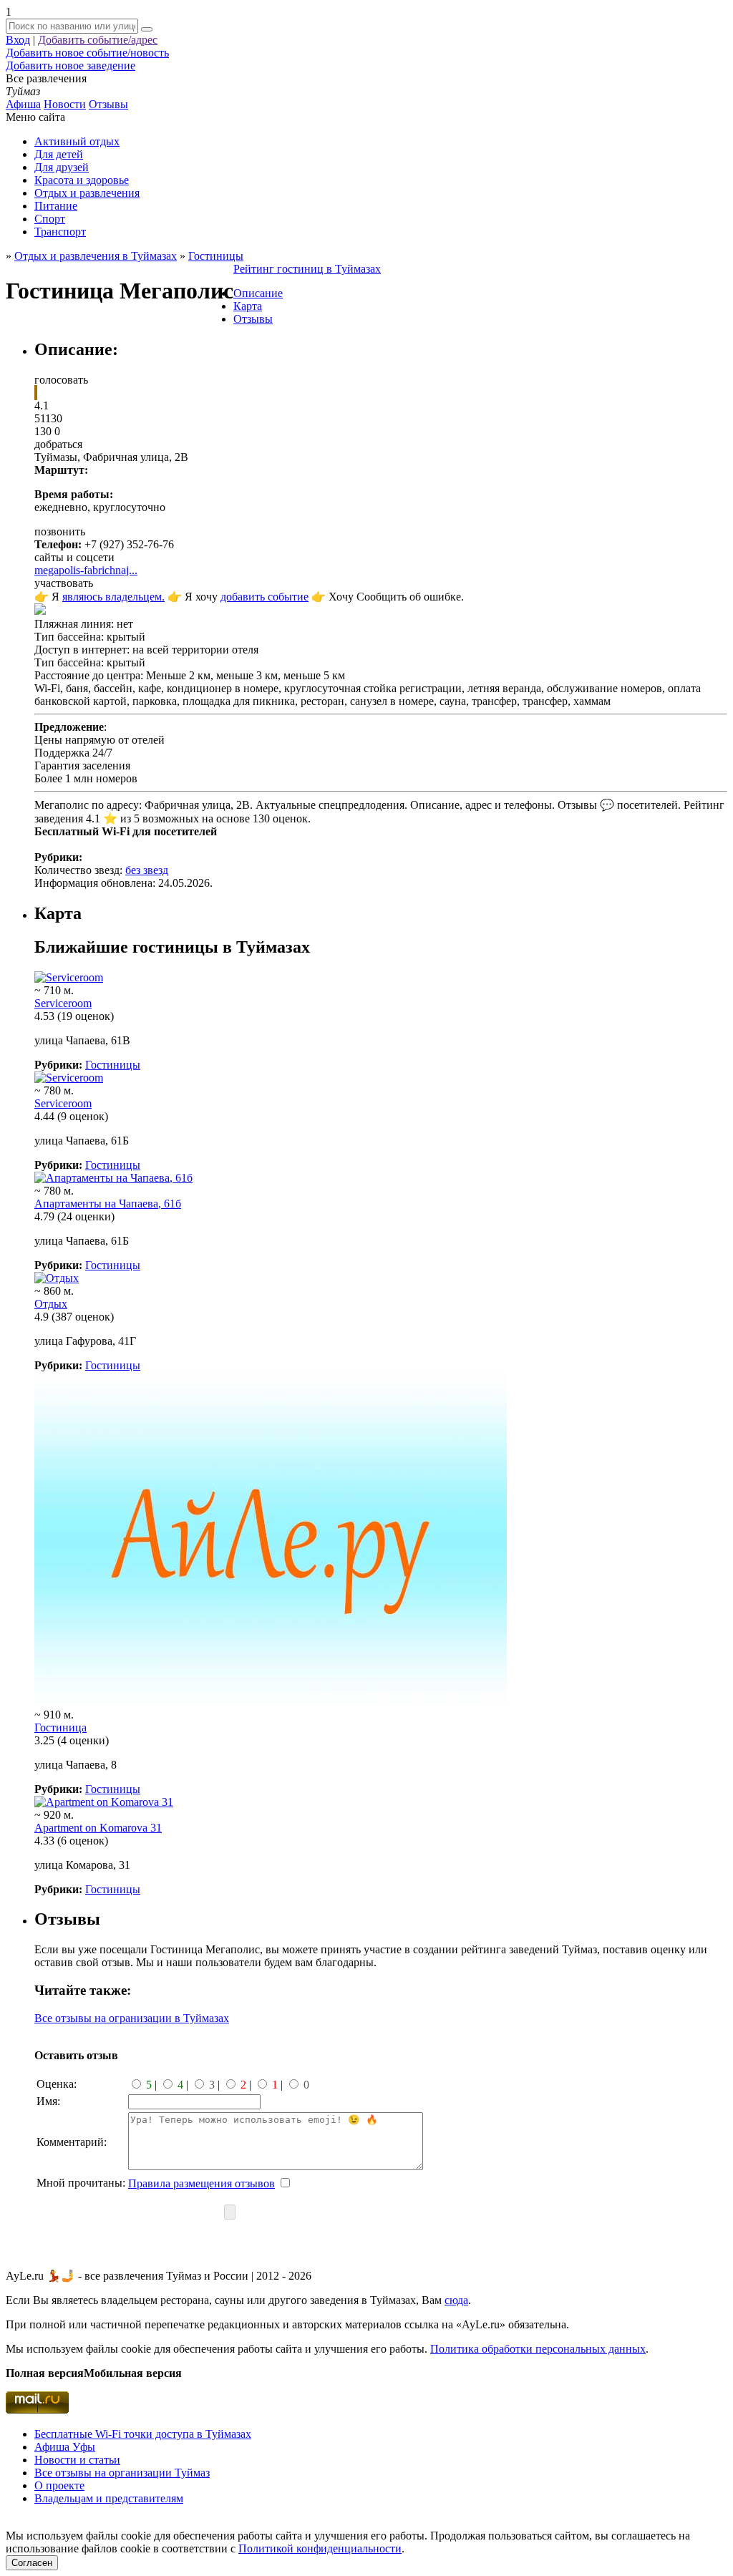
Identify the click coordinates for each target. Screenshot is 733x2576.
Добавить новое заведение (71, 65)
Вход (18, 40)
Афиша (23, 104)
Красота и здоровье (82, 180)
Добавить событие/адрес (98, 40)
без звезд (147, 870)
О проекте (59, 2485)
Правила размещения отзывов (202, 2183)
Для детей (59, 154)
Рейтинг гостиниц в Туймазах (307, 269)
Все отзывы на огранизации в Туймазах (132, 2018)
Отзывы (108, 104)
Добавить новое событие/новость (87, 53)
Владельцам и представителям (109, 2498)
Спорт (50, 219)
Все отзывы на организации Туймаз (122, 2473)
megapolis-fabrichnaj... (86, 570)
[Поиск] (147, 29)
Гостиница (60, 1727)
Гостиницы (113, 1065)
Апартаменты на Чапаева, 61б (108, 1204)
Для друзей (62, 167)
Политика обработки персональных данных (538, 2349)
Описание (258, 293)
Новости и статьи (77, 2460)
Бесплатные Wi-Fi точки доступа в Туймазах (143, 2434)
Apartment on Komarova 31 (98, 1828)
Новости (65, 104)
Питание (56, 206)
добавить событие (264, 597)
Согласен (32, 2563)
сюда (456, 2300)
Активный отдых (77, 141)
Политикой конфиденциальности (320, 2548)
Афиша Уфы (65, 2447)
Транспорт (60, 232)
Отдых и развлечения (87, 193)
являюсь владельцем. (113, 597)
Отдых (51, 1304)
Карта (248, 306)
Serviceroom (63, 1003)
